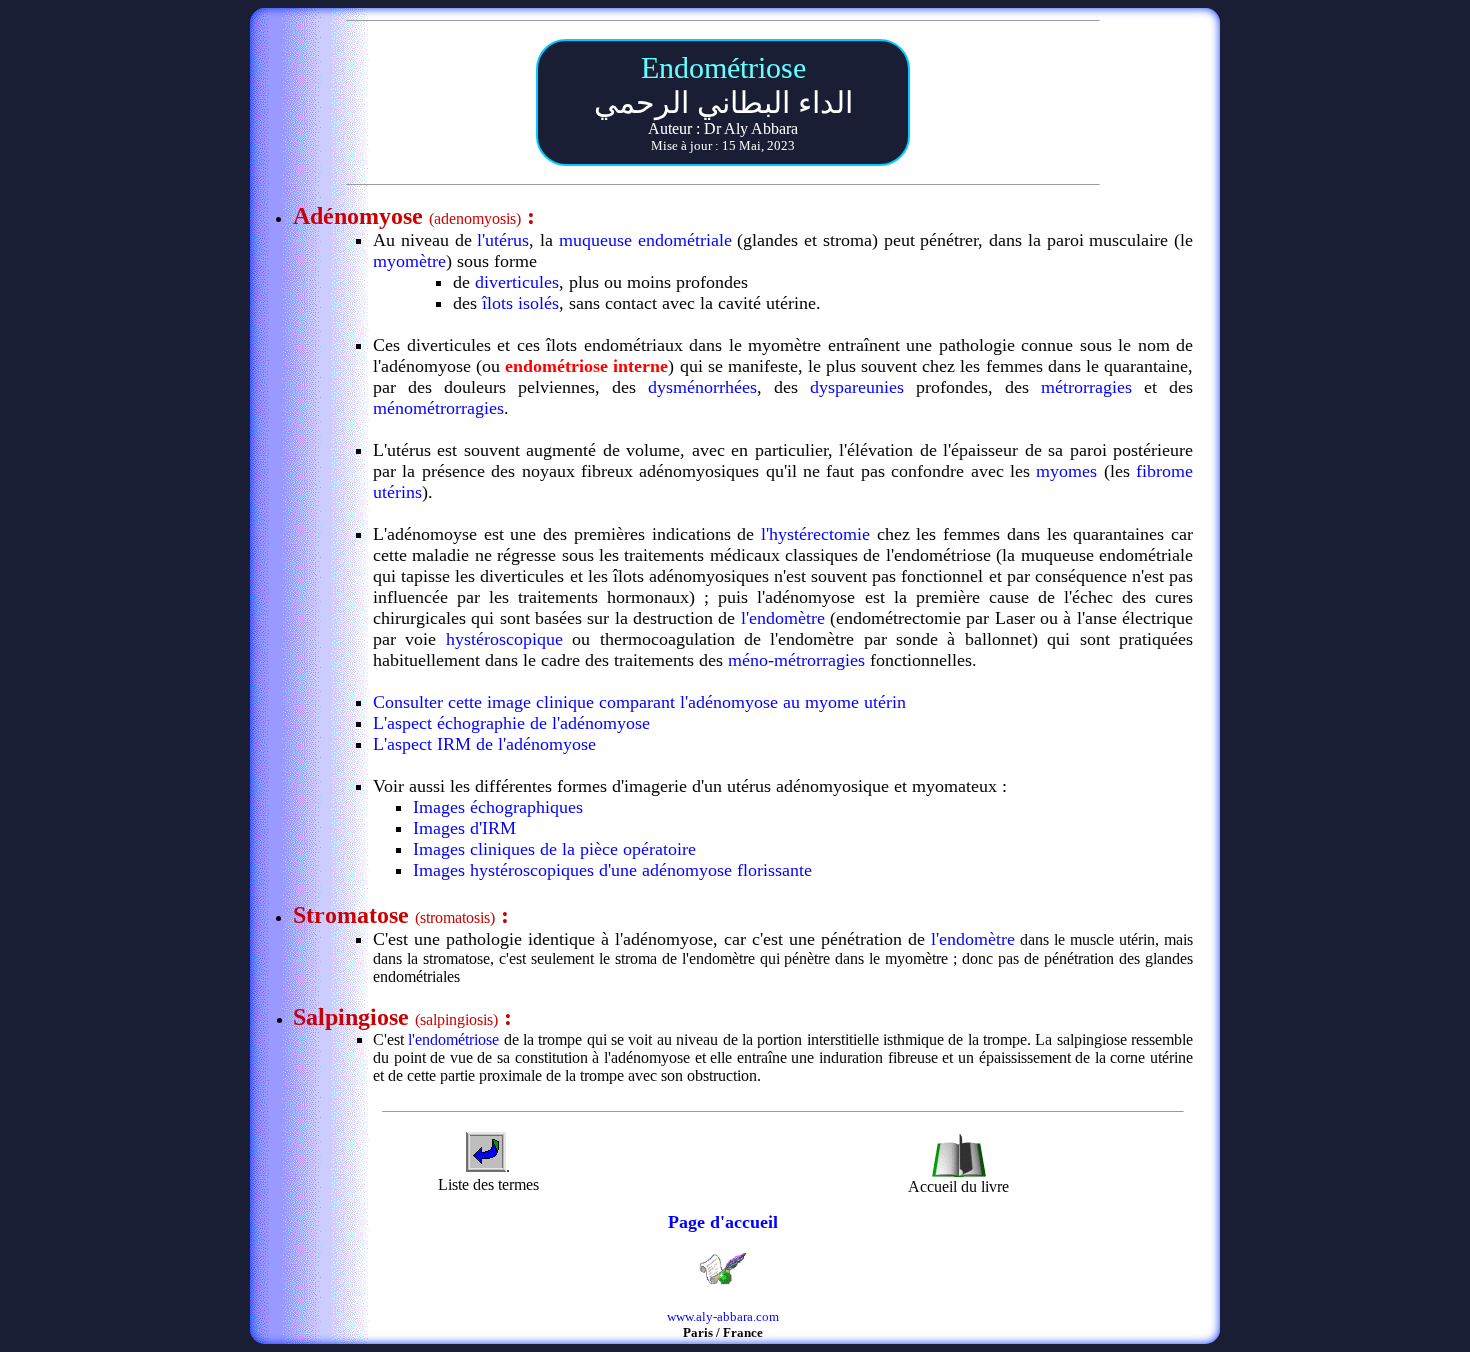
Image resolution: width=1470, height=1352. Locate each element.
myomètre (409, 261)
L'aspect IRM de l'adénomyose (484, 744)
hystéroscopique (504, 639)
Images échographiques (498, 807)
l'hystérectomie (815, 534)
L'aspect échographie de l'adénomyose (511, 723)
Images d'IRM (464, 828)
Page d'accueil (723, 1222)
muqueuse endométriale (645, 240)
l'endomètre (783, 618)
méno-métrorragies (796, 660)
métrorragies (1086, 387)
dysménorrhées (702, 387)
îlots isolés (518, 303)
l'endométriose (453, 1039)
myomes (1066, 471)
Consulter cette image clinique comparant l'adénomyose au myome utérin (639, 702)
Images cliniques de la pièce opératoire (554, 849)
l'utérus (503, 240)
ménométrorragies (438, 408)
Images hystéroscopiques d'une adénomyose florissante (612, 870)
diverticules (517, 282)
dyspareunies (857, 387)
